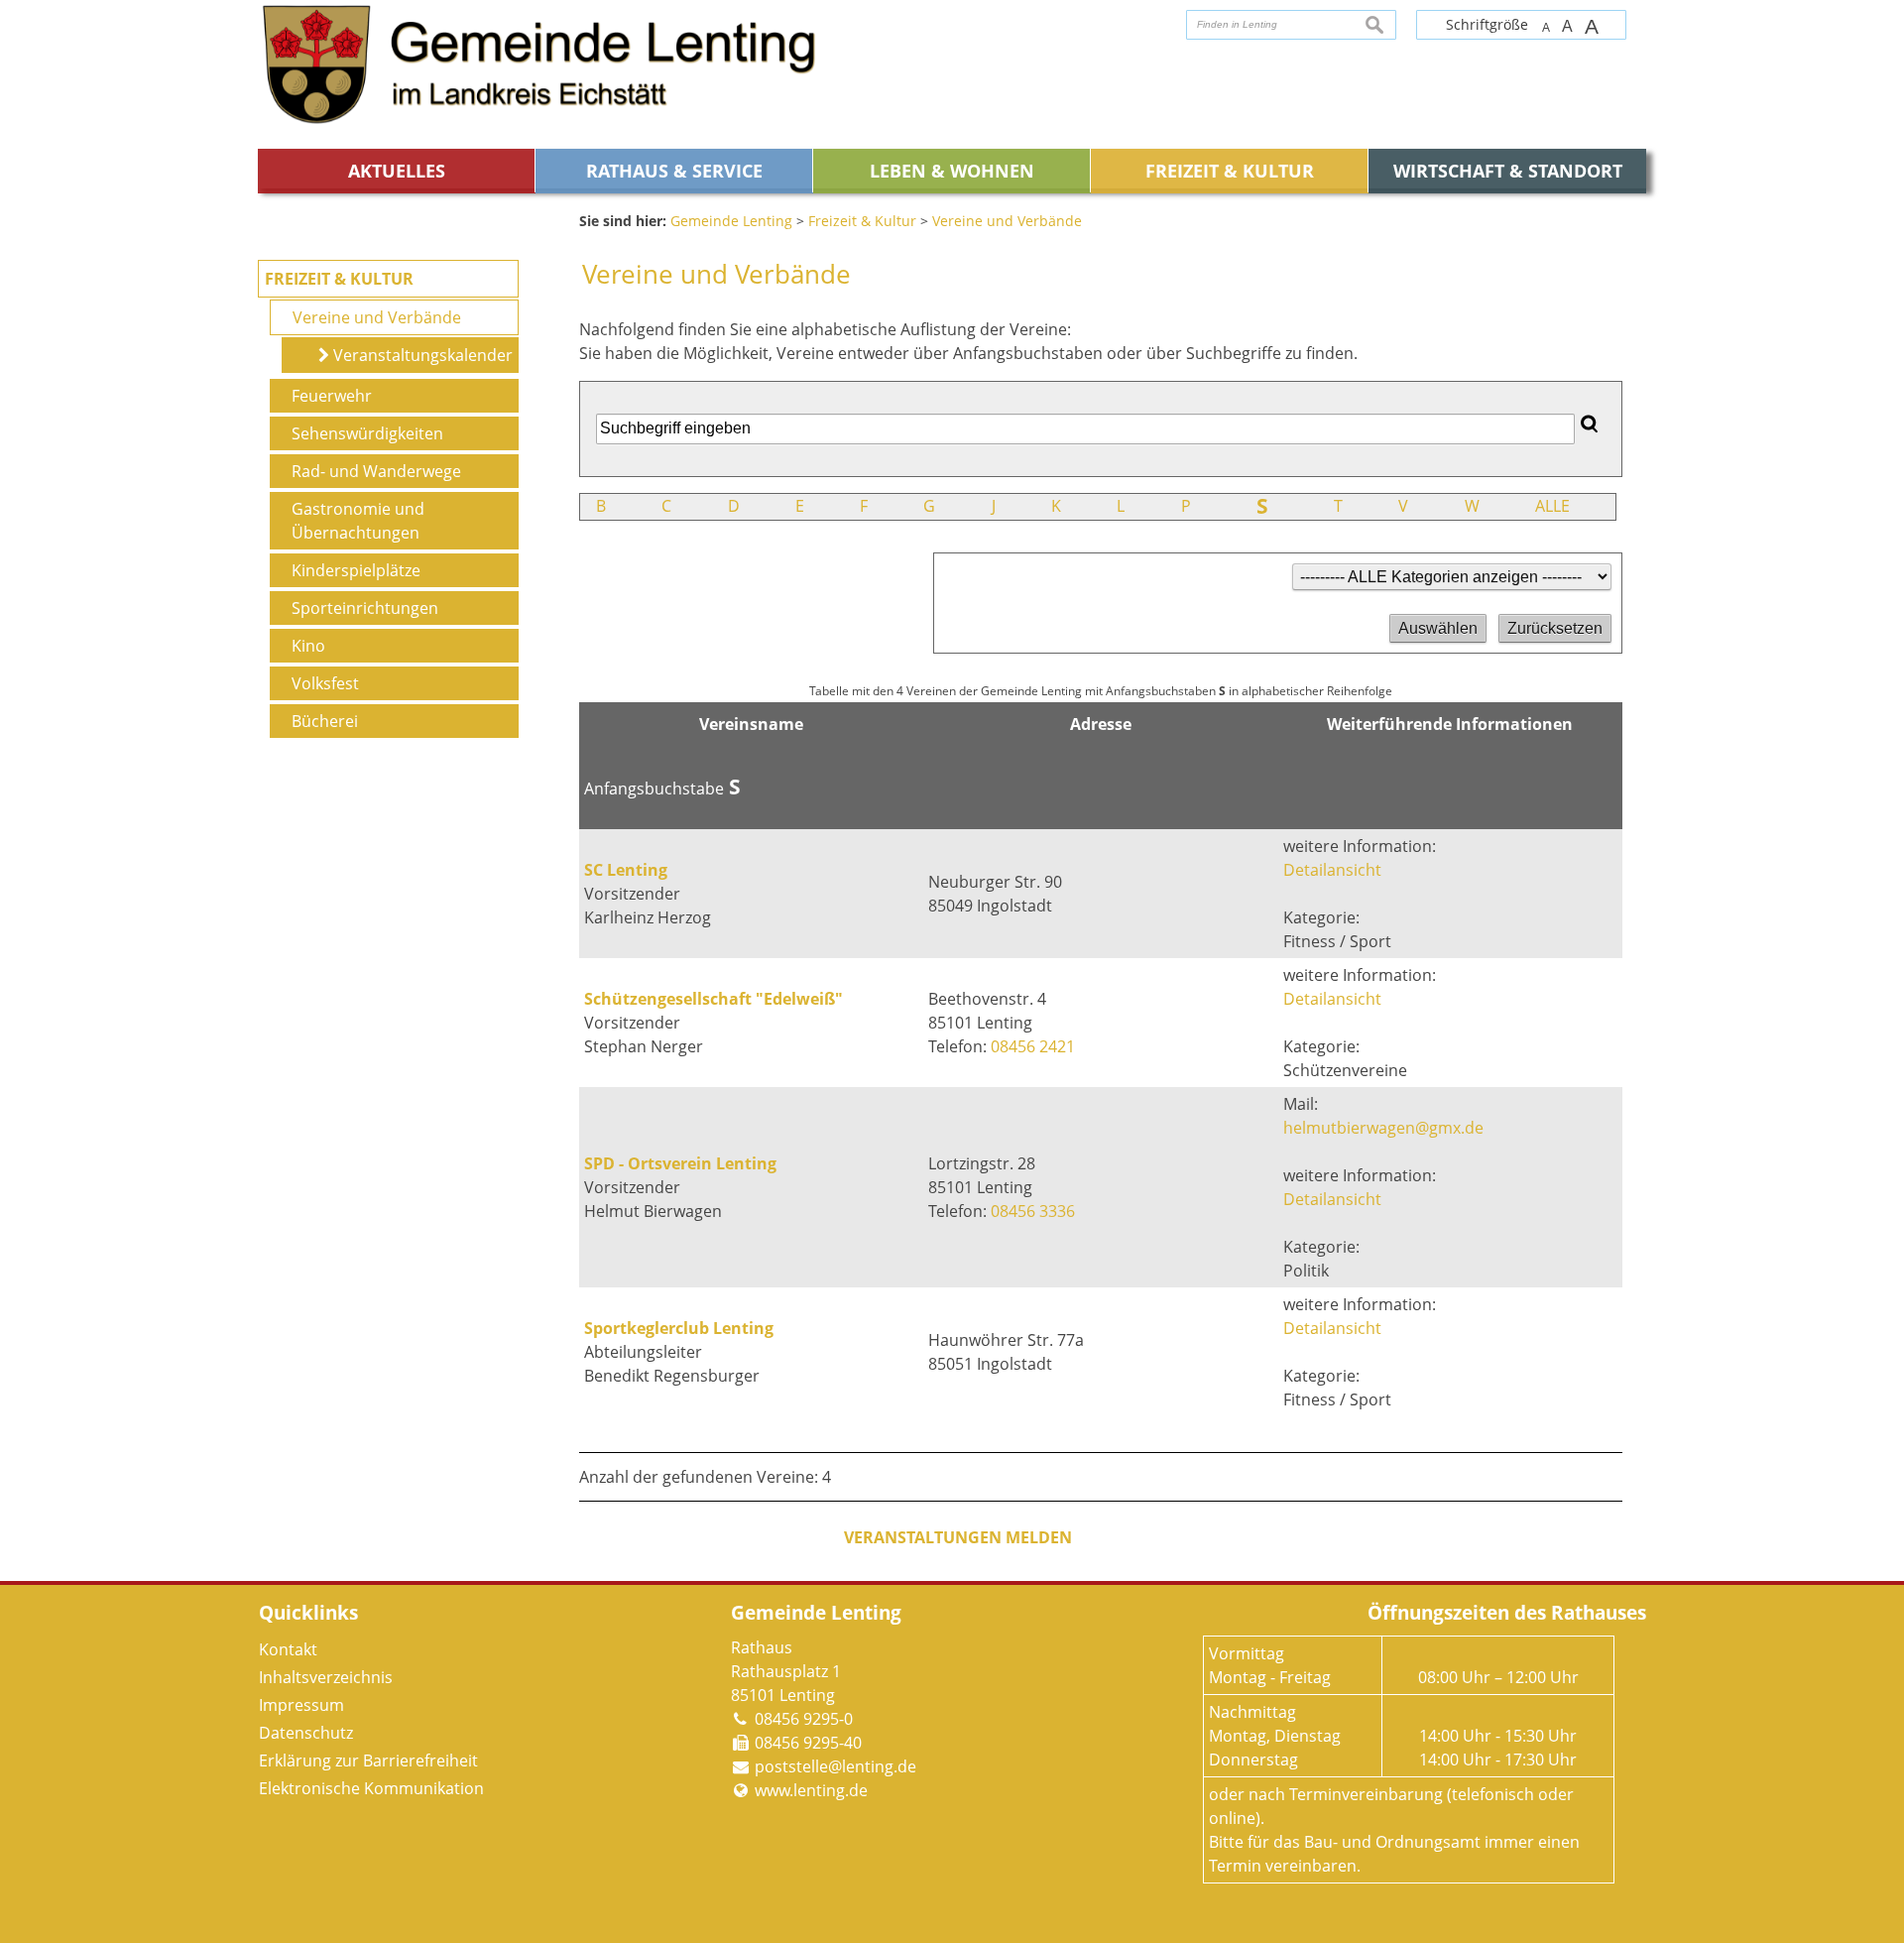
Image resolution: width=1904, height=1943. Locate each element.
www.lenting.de (811, 1790)
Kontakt (288, 1649)
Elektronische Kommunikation (371, 1788)
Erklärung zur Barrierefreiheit (368, 1761)
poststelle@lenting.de (835, 1766)
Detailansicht (1332, 870)
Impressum (301, 1705)
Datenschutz (306, 1733)
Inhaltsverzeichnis (326, 1677)
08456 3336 (1033, 1211)
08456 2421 (1033, 1046)
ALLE (1552, 506)
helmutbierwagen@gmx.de (1383, 1128)
